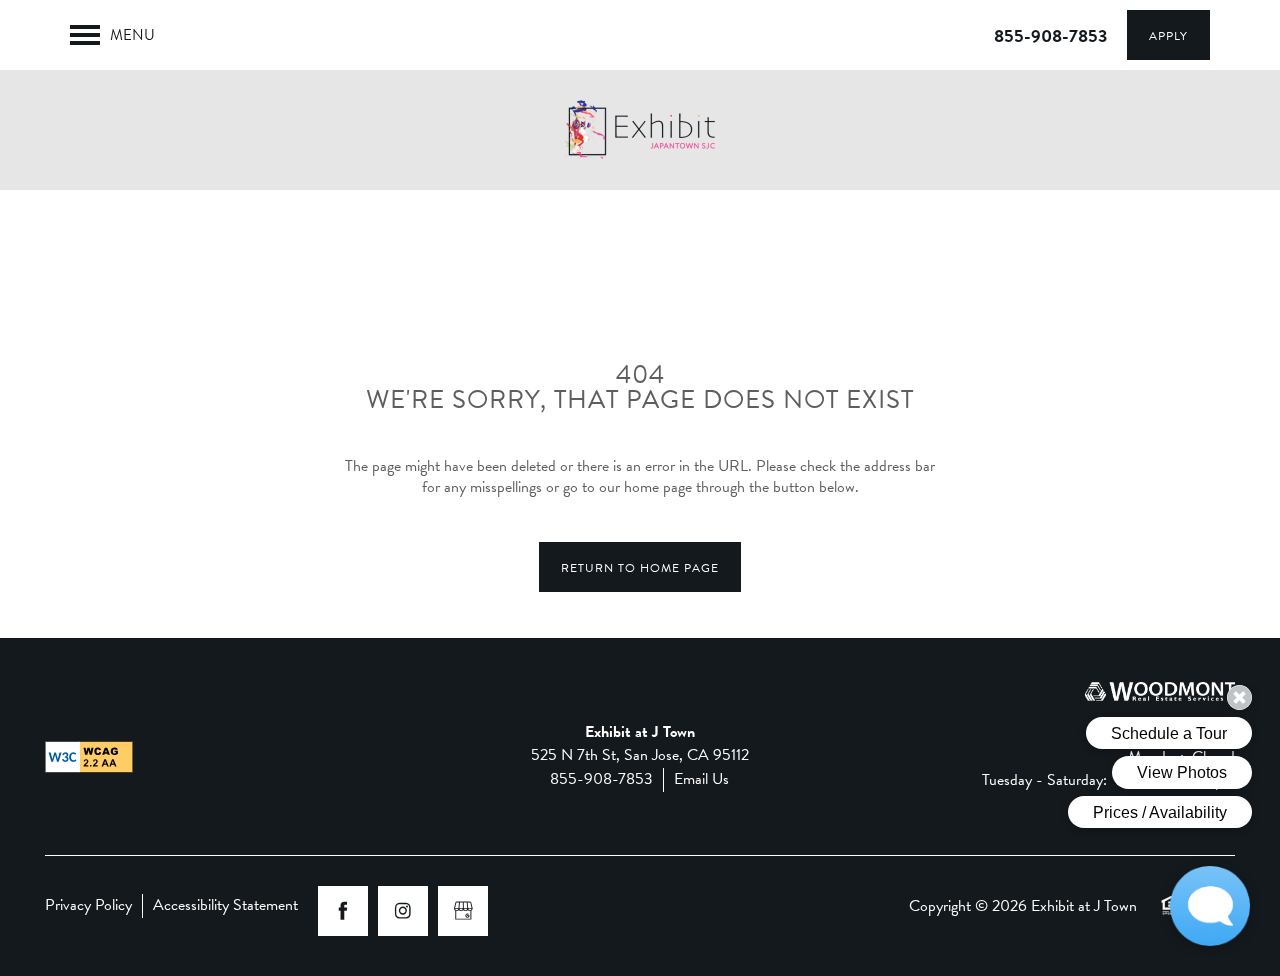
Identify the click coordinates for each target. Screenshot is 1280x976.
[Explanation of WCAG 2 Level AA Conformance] (89, 757)
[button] (1168, 35)
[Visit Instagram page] (403, 911)
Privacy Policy (88, 905)
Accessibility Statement (225, 905)
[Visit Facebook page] (343, 911)
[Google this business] (463, 911)
